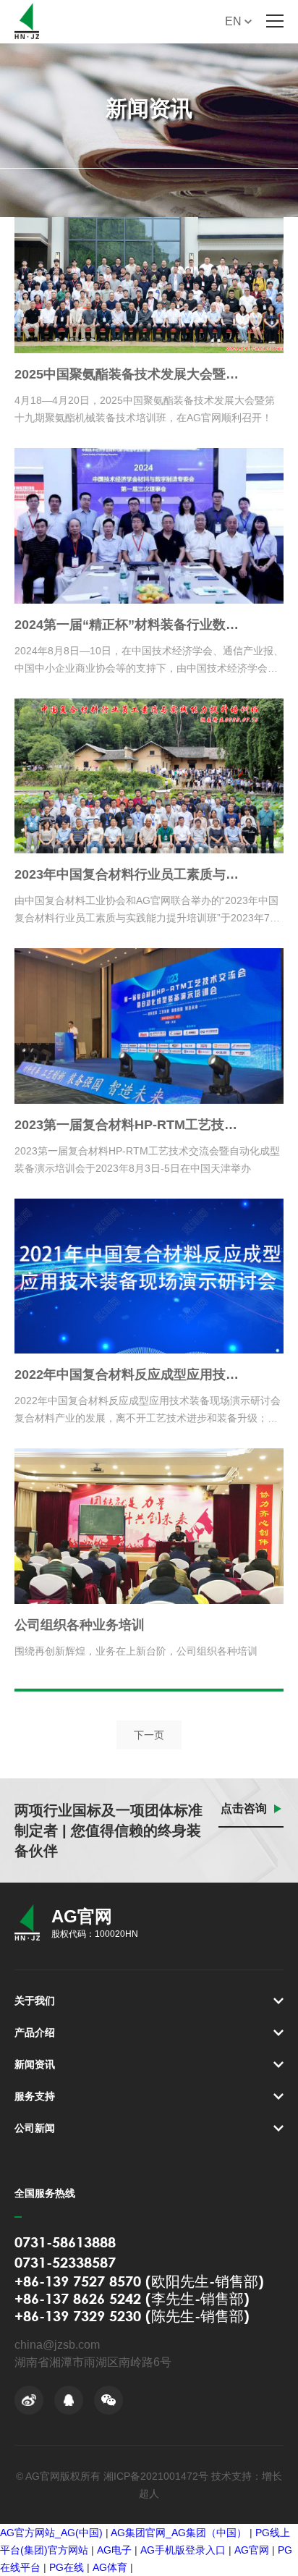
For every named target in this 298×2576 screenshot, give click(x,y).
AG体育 (110, 2567)
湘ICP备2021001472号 (156, 2476)
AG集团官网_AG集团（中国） (179, 2533)
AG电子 (114, 2550)
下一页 (149, 1735)
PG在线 (67, 2567)
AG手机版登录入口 (183, 2550)
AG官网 (252, 2550)
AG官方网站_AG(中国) (51, 2533)
